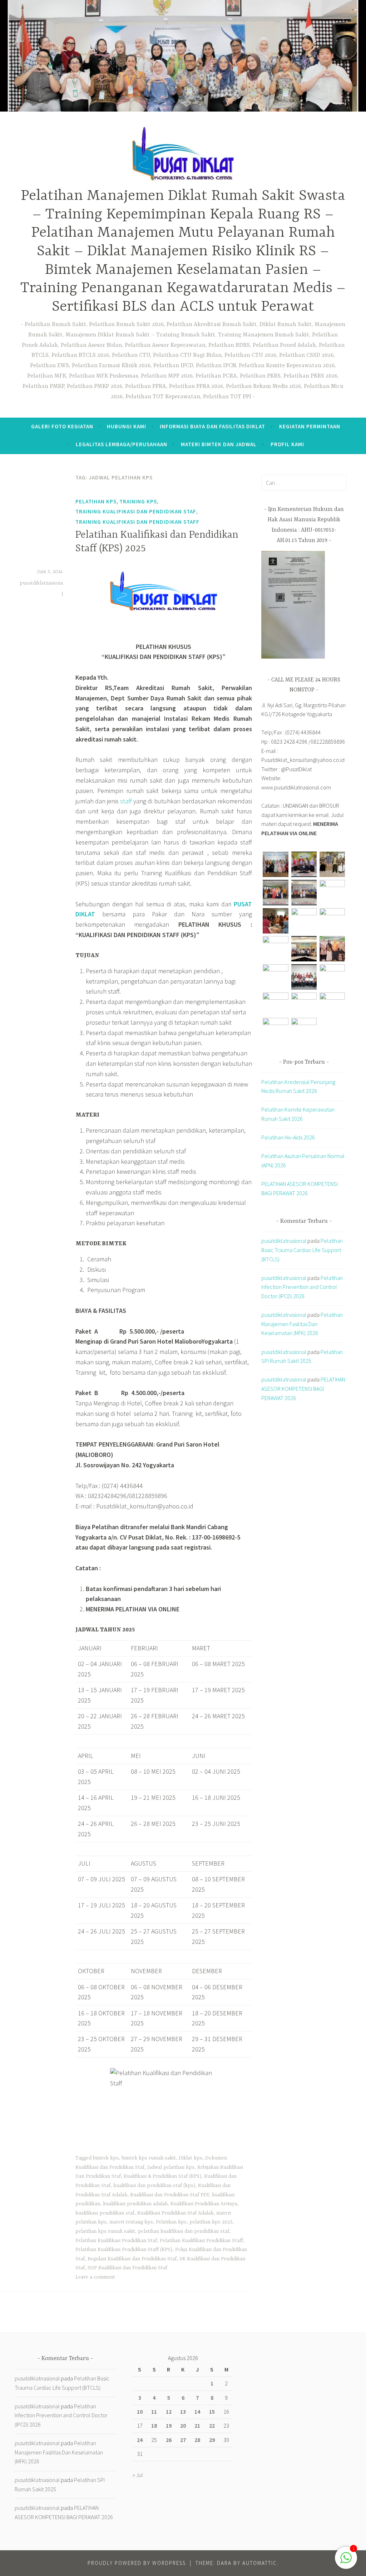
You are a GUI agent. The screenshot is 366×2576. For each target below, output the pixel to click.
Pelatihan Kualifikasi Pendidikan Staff (201, 2241)
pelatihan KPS (96, 501)
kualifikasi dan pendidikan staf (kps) (154, 2186)
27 (183, 2440)
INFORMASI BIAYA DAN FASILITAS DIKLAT (212, 426)
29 (212, 2440)
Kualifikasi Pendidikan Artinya (204, 2204)
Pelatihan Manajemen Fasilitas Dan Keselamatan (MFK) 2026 (302, 1324)
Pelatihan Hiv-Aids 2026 (288, 1137)
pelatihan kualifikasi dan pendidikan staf (184, 2231)
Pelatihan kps (171, 2222)
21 (197, 2425)
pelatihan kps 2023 (211, 2222)
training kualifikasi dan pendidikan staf (136, 511)
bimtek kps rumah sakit (149, 2158)
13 (183, 2412)
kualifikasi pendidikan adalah (135, 2204)
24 (140, 2440)
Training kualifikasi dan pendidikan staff (137, 522)
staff (126, 801)
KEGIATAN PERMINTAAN (310, 426)
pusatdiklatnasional (284, 1241)
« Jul (138, 2475)
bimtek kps (106, 2158)
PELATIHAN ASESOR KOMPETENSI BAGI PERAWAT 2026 (303, 1388)
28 (197, 2440)
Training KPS (138, 501)
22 (212, 2425)
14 (197, 2412)
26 (169, 2440)
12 (169, 2412)
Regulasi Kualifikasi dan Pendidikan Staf (132, 2259)
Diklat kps (191, 2158)
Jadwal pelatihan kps (171, 2167)
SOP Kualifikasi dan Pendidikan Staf (127, 2268)
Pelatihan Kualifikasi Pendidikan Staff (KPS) (124, 2250)
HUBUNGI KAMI (127, 426)
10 (140, 2412)
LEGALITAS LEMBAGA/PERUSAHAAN (122, 444)
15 (212, 2412)
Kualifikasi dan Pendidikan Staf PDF (170, 2195)
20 (183, 2425)
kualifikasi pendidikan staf (105, 2213)
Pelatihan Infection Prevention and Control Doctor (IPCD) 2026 (302, 1287)
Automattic (260, 2563)
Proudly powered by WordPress (137, 2563)
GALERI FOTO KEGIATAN (62, 426)
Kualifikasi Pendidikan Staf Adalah (175, 2213)
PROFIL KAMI (287, 444)
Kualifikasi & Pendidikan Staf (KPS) (162, 2176)
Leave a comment (95, 2277)
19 (169, 2425)
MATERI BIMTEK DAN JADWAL (219, 444)
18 (154, 2425)
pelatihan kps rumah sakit (105, 2231)
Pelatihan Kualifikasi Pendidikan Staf (116, 2241)
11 (154, 2412)
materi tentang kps (131, 2222)
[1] (346, 2561)
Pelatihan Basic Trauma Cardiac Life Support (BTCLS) (302, 1250)
